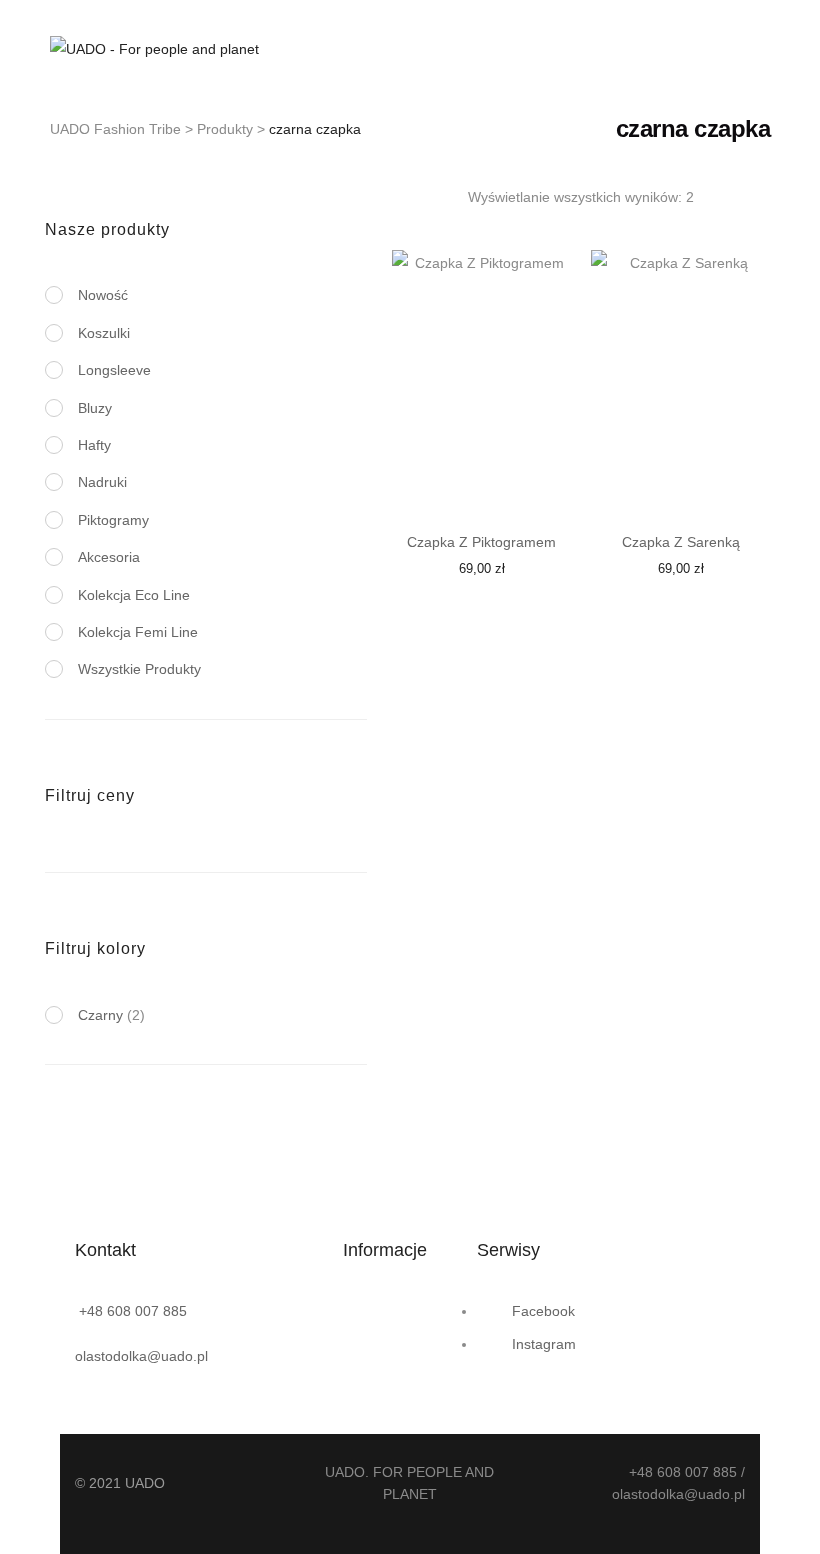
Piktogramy (113, 520)
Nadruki (102, 482)
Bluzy (95, 408)
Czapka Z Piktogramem (481, 542)
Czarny (100, 1015)
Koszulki (104, 333)
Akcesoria (109, 557)
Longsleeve (114, 370)
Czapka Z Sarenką (681, 542)
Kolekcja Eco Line (134, 595)
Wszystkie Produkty (139, 669)
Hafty (94, 445)
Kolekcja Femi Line (138, 632)
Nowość (103, 295)
